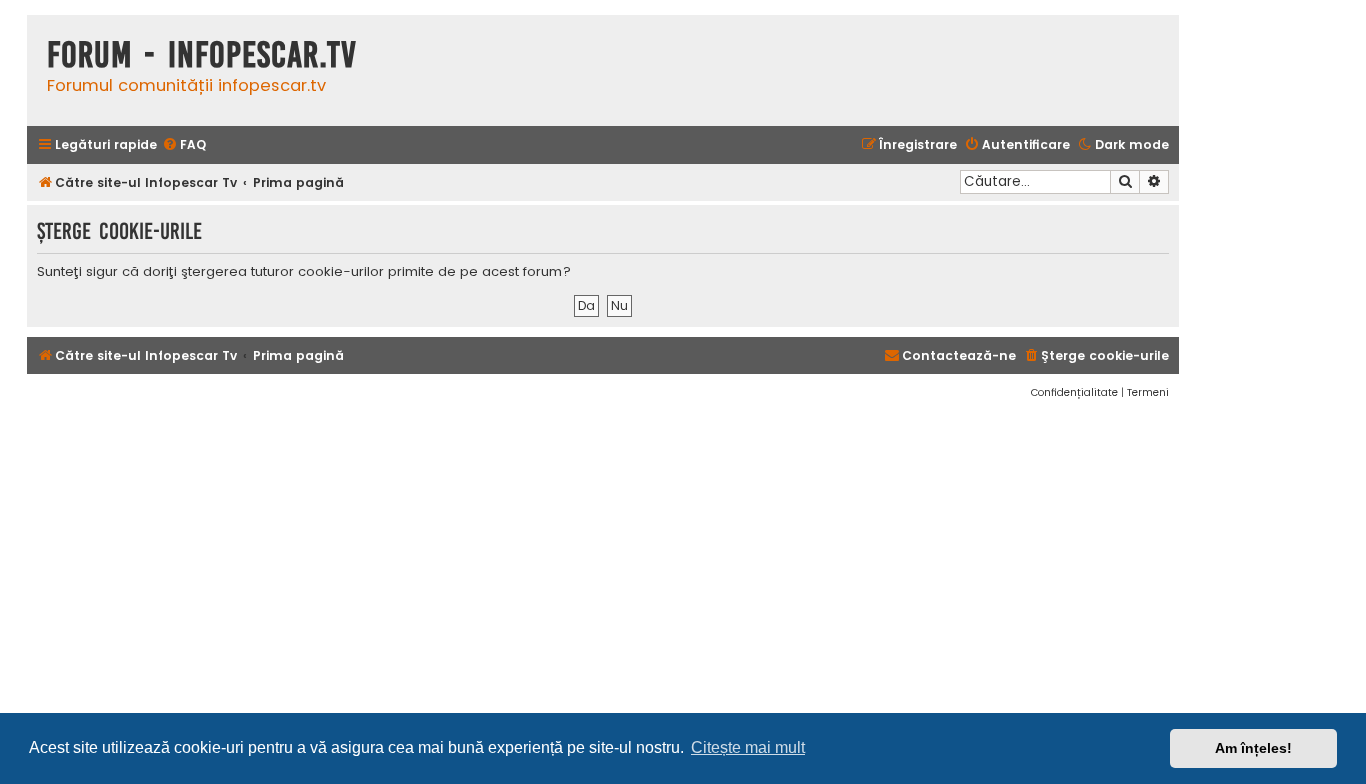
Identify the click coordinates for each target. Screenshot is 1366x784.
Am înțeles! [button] (1253, 748)
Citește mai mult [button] (748, 747)
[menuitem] (184, 145)
